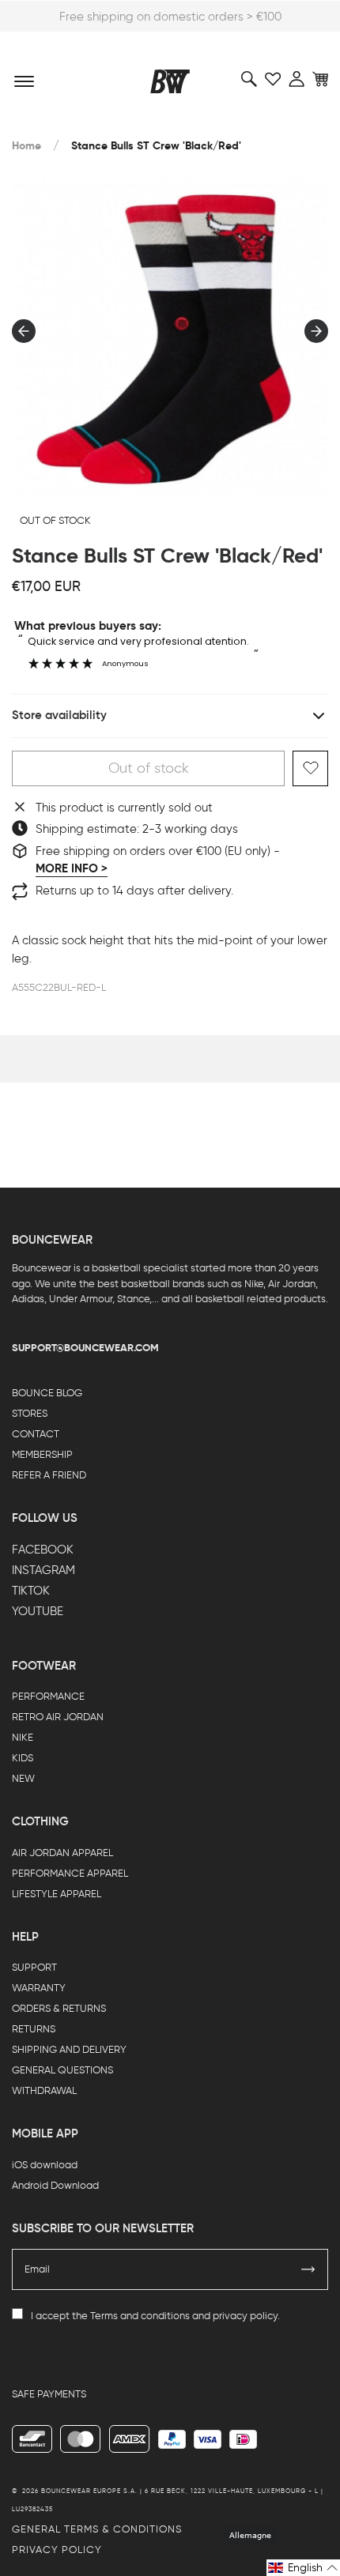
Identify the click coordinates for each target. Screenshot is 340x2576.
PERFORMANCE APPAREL (70, 1873)
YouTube (38, 1611)
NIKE (23, 1737)
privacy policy (245, 2316)
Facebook (43, 1550)
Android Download (55, 2185)
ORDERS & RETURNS (59, 2008)
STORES (30, 1413)
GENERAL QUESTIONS (62, 2070)
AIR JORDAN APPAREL (62, 1853)
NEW (23, 1778)
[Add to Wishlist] (310, 768)
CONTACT (36, 1434)
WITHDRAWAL (44, 2090)
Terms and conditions (140, 2316)
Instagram (43, 1570)
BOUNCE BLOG (47, 1393)
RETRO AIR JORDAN (58, 1717)
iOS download (45, 2165)
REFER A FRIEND (49, 1475)
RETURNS (34, 2029)
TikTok (31, 1591)
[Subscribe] (308, 2269)
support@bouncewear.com (85, 1348)
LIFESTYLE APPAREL (57, 1894)
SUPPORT (34, 1967)
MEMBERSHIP (42, 1454)
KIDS (23, 1758)
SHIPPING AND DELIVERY (69, 2049)
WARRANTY (39, 1988)
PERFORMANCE (48, 1696)
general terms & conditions (97, 2529)
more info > (72, 868)
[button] (303, 2568)
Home (26, 146)
